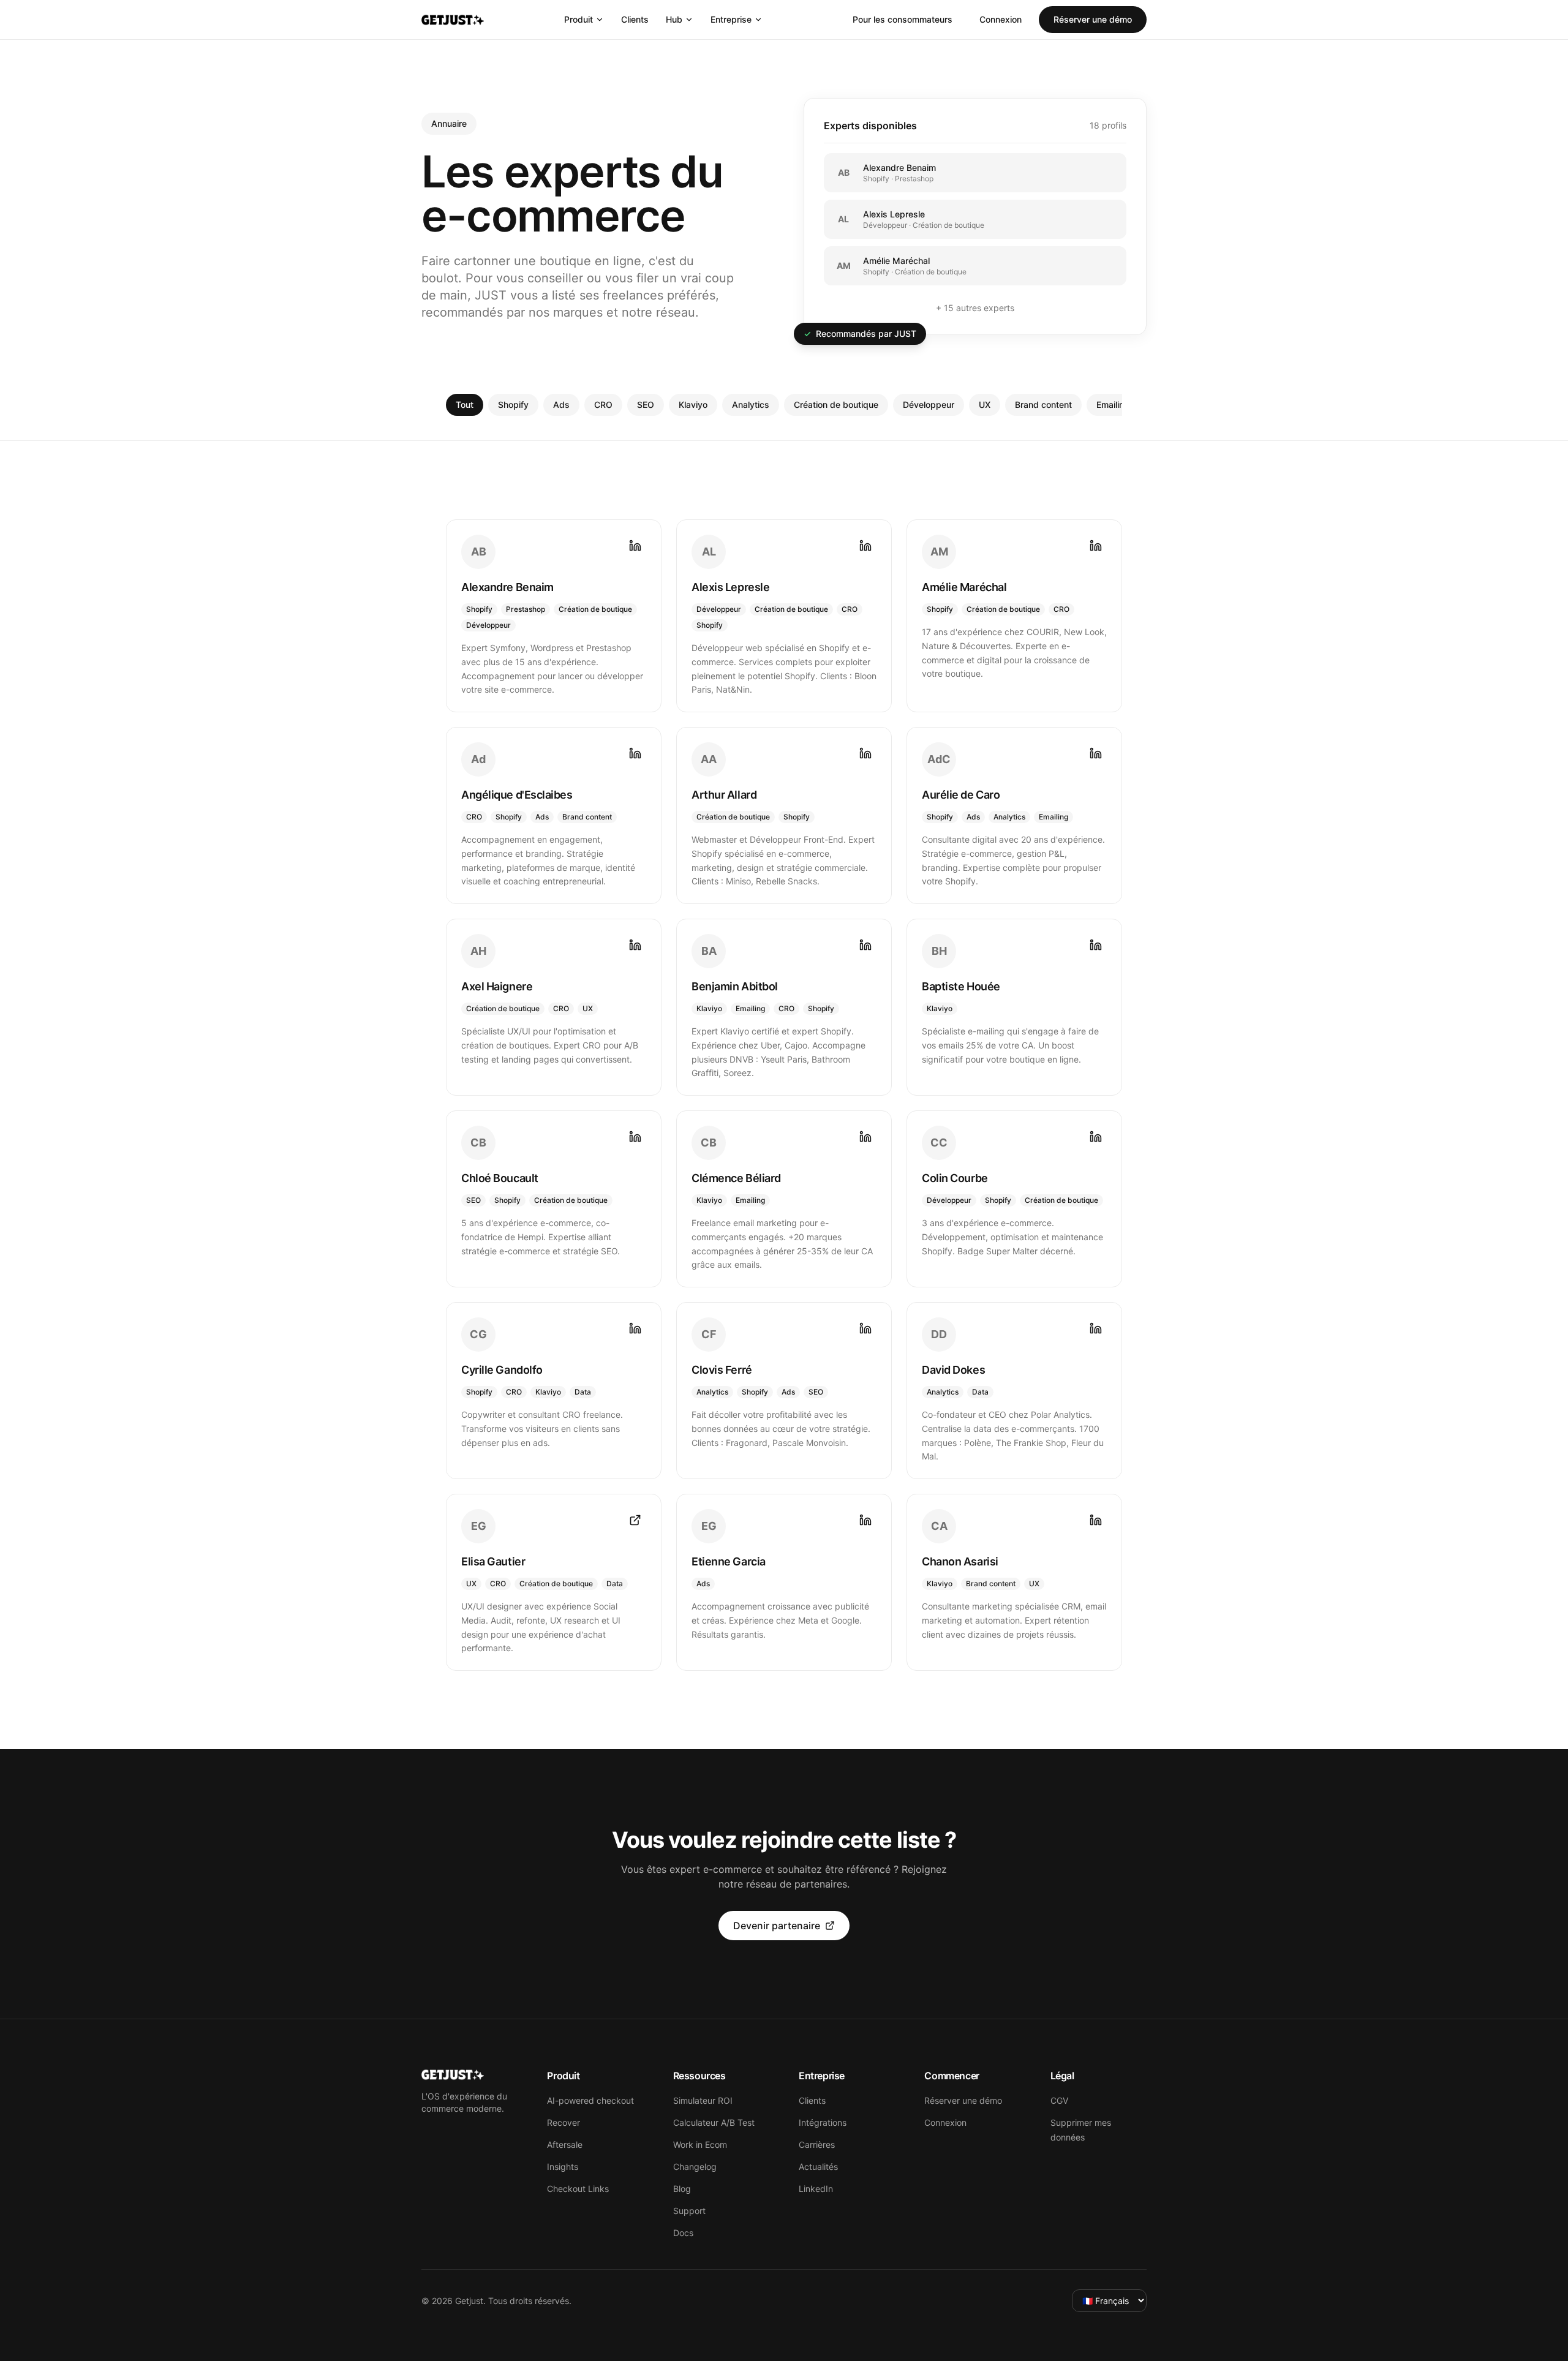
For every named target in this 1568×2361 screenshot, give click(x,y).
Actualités (818, 2167)
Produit (579, 19)
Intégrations (823, 2122)
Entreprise (731, 19)
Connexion (1001, 19)
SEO (646, 405)
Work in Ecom (700, 2144)
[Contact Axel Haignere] (635, 945)
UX (985, 405)
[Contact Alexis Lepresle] (865, 546)
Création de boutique (836, 405)
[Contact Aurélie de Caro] (1096, 753)
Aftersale (565, 2144)
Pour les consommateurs (903, 19)
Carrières (817, 2144)
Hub (674, 19)
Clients (635, 19)
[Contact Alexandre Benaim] (635, 546)
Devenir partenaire (777, 1926)
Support (689, 2211)
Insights (563, 2167)
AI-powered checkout (590, 2100)
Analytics (751, 405)
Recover (563, 2122)
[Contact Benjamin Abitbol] (865, 945)
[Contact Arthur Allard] (865, 753)
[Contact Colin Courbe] (1096, 1137)
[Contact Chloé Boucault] (635, 1137)
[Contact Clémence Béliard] (865, 1137)
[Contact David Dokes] (1096, 1328)
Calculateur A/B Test (714, 2122)
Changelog (695, 2167)
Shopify (513, 405)
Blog (682, 2189)
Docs (683, 2233)
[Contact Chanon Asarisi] (1096, 1520)
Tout (465, 405)
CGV (1059, 2100)
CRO (603, 405)
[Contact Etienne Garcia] (865, 1520)
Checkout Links (578, 2189)
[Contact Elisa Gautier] (635, 1520)
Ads (561, 405)
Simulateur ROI (703, 2100)
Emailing (1113, 405)
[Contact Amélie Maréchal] (1096, 546)
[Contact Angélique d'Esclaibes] (635, 753)
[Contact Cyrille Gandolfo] (635, 1328)
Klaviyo (693, 405)
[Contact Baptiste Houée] (1096, 945)
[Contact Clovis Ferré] (865, 1328)
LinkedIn (816, 2189)
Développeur (929, 405)
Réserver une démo (1093, 19)
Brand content (1043, 405)
